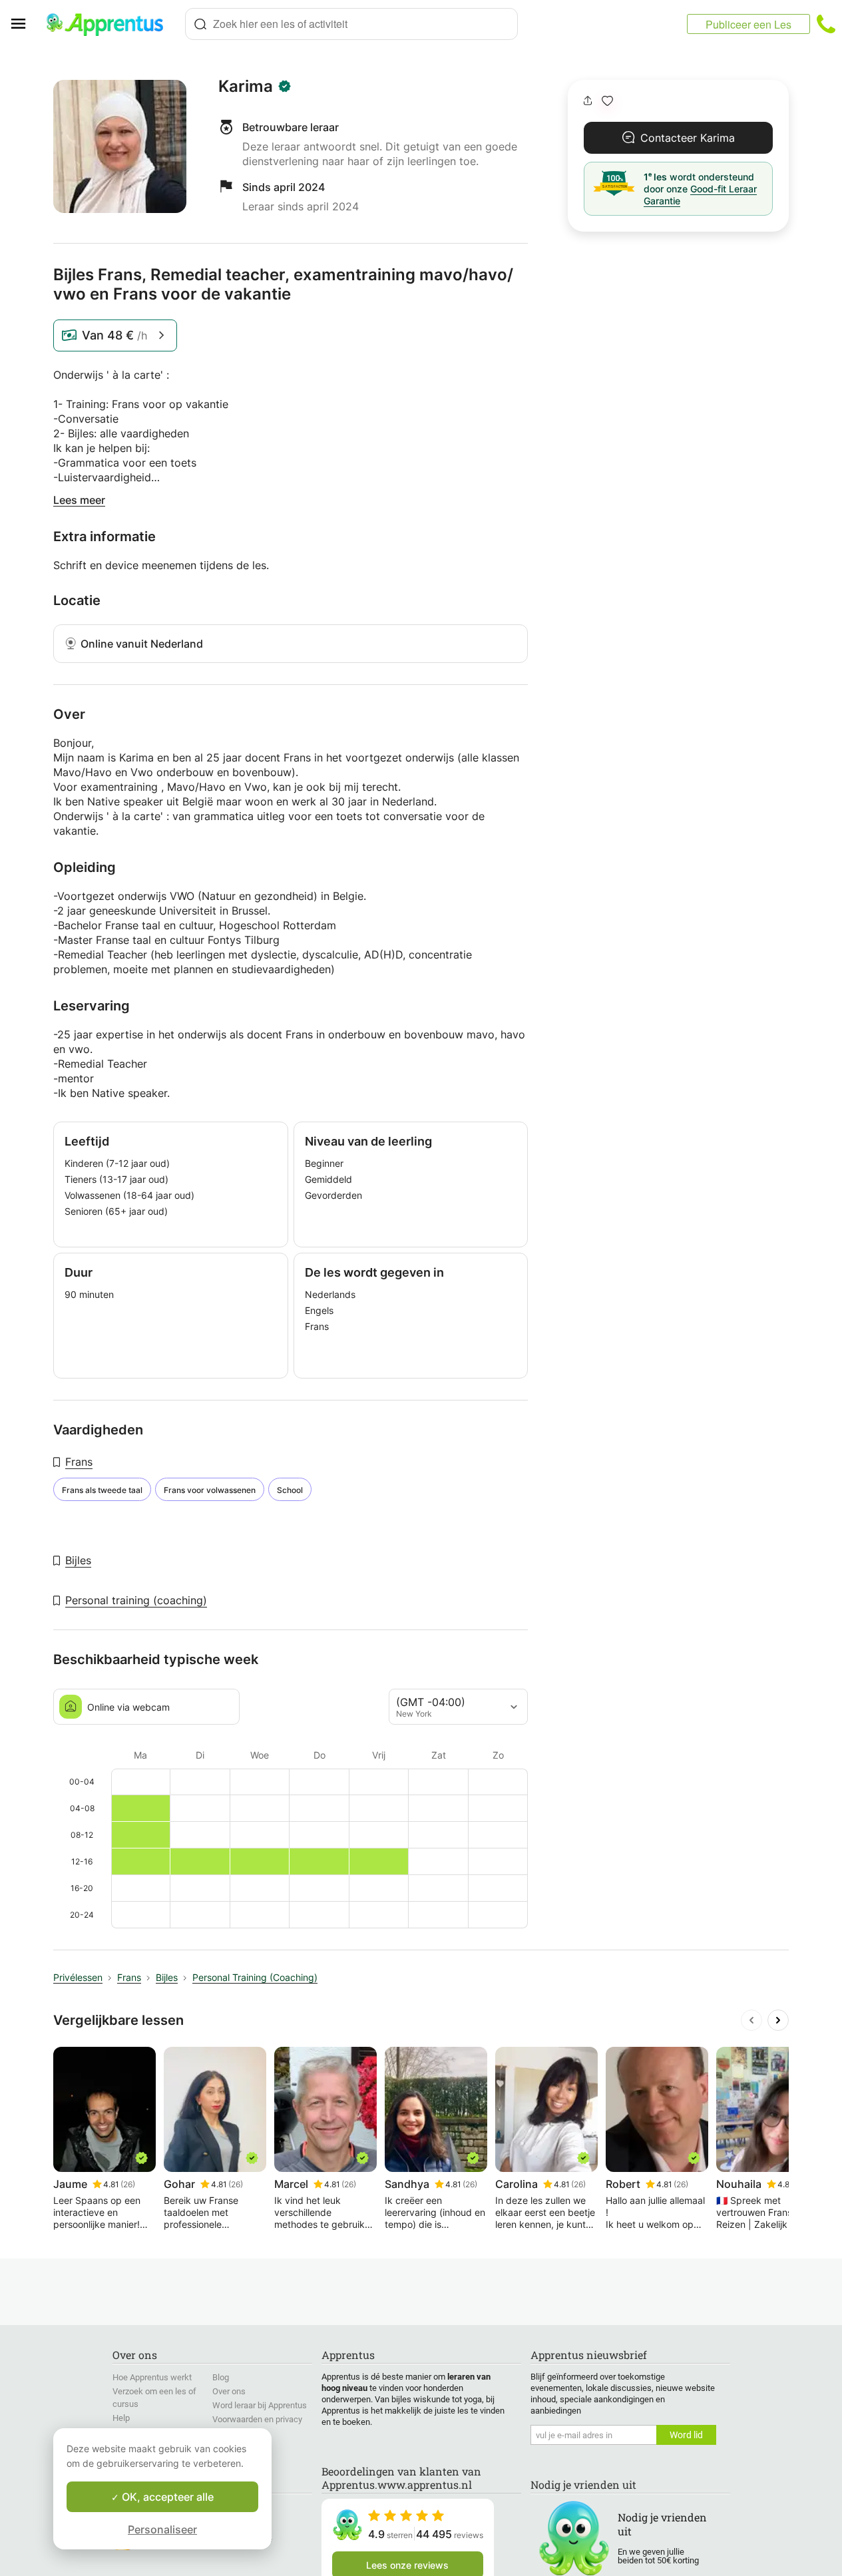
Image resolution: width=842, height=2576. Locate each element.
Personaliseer (162, 2529)
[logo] (110, 24)
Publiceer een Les (748, 24)
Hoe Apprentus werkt (152, 2377)
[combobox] (351, 24)
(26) (128, 2184)
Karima (246, 87)
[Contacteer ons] (826, 24)
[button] (607, 101)
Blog (221, 2377)
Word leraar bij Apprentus (260, 2405)
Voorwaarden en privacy (257, 2419)
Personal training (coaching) (136, 1600)
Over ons (229, 2391)
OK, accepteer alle (166, 2497)
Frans (79, 1462)
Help (121, 2418)
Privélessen (78, 1977)
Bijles (78, 1560)
